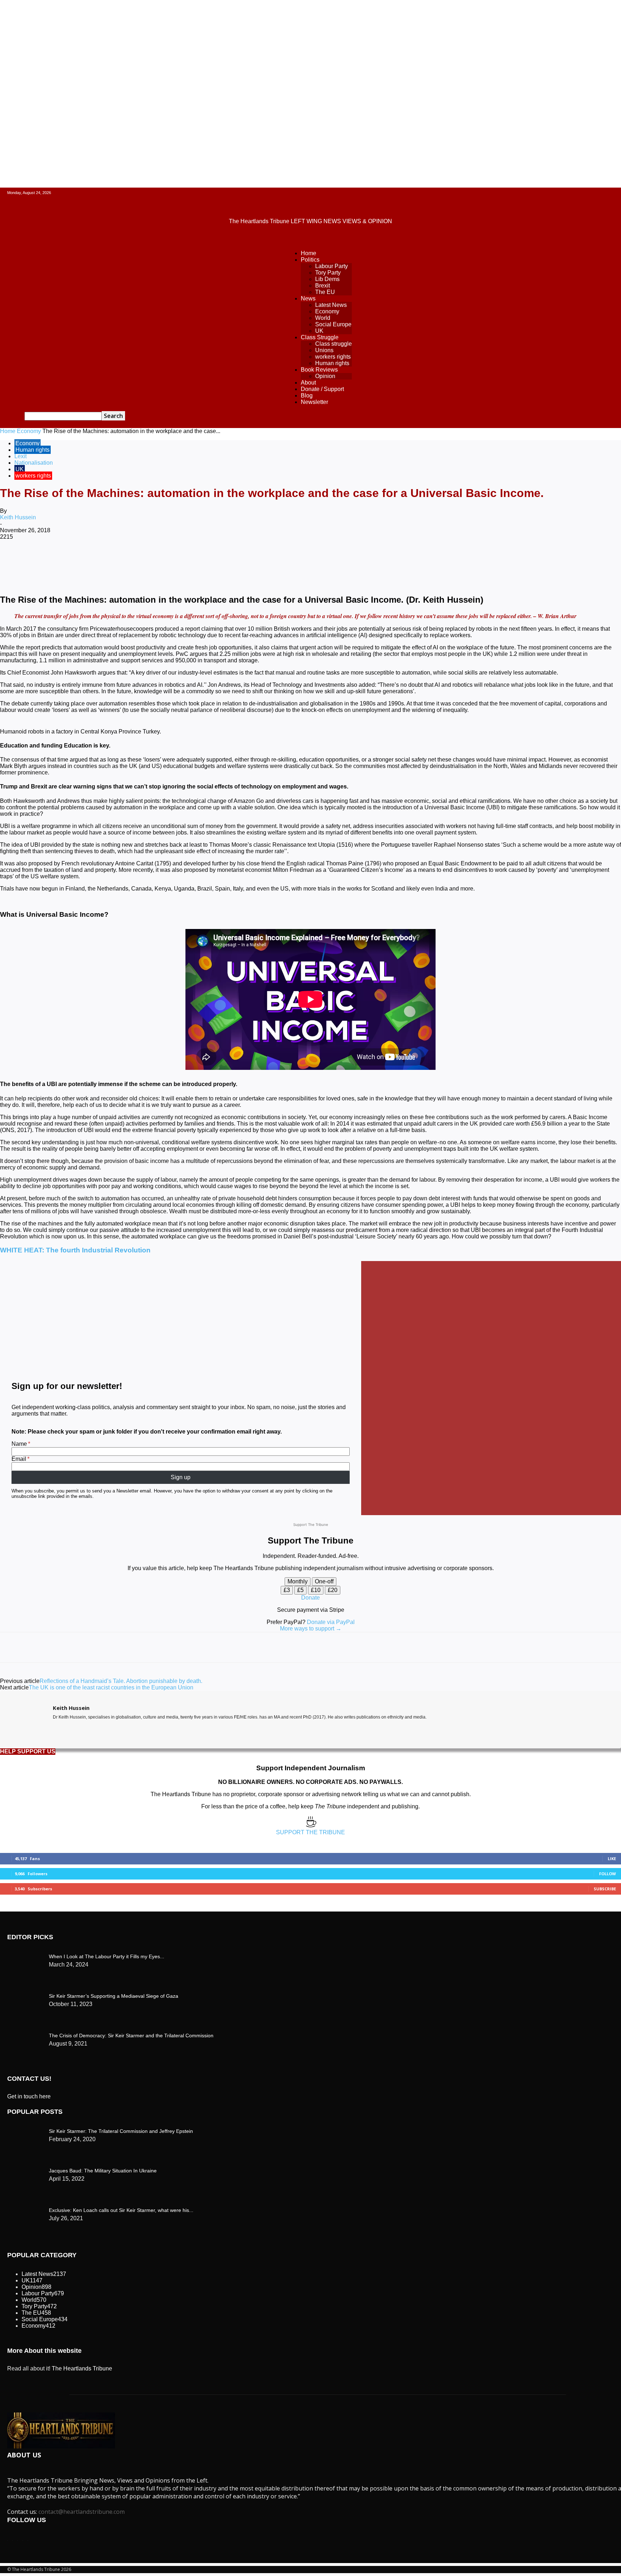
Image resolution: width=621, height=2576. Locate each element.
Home (309, 253)
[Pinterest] (118, 560)
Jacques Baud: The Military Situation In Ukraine (103, 2171)
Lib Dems (327, 279)
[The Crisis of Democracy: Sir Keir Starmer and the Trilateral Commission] (25, 1955)
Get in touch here (29, 2096)
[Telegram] (272, 560)
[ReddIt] (195, 560)
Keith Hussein (18, 517)
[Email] (221, 560)
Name (19, 1444)
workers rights (333, 357)
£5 (300, 1590)
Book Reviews (319, 370)
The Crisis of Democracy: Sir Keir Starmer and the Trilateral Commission (131, 2035)
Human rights (332, 363)
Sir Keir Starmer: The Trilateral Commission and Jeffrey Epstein (121, 2131)
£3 (287, 1590)
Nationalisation (34, 463)
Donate (310, 1598)
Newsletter (314, 402)
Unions (324, 350)
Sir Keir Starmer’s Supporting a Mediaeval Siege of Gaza (114, 1996)
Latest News (331, 305)
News (308, 298)
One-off (324, 1581)
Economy (327, 311)
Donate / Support (322, 389)
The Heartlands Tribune (82, 2368)
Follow (608, 1874)
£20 (333, 1590)
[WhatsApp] (143, 560)
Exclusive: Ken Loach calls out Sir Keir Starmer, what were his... (121, 2210)
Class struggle (333, 344)
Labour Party (332, 266)
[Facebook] (66, 560)
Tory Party (328, 273)
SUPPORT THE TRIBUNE (310, 1832)
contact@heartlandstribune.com (82, 2512)
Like (612, 1859)
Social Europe (333, 324)
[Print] (247, 560)
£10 (316, 1590)
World (323, 318)
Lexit (20, 456)
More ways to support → (311, 1629)
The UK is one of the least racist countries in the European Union (111, 1687)
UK (319, 331)
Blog (307, 395)
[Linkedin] (169, 560)
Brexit (323, 286)
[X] (92, 560)
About (308, 383)
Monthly (298, 1581)
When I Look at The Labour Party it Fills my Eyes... (107, 1956)
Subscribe (605, 1889)
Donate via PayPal (331, 1622)
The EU (325, 292)
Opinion (325, 376)
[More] (298, 560)
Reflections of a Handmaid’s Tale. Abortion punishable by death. (121, 1681)
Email (19, 1459)
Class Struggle (320, 337)
